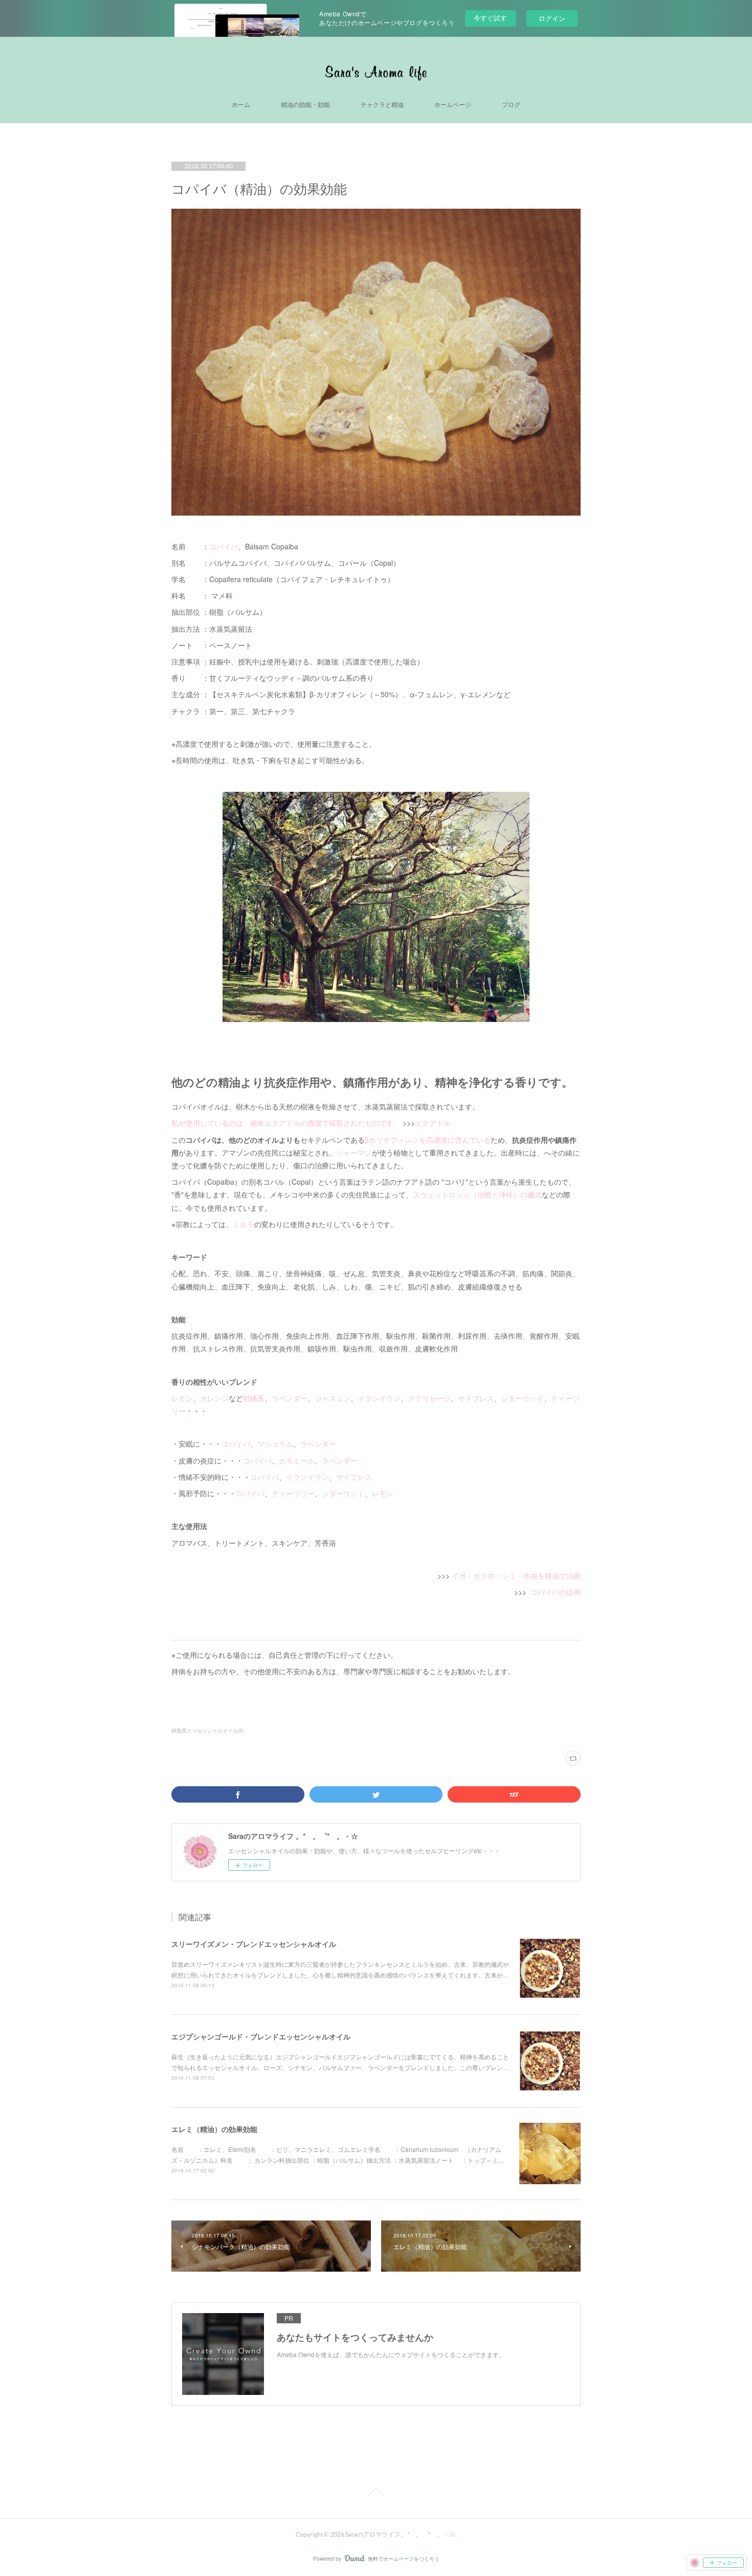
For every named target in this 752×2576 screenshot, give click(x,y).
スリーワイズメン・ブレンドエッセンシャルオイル (254, 1944)
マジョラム (275, 1444)
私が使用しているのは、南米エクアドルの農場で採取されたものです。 (286, 1123)
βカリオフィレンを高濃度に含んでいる (428, 1140)
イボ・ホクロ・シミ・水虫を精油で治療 (516, 1575)
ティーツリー (293, 1493)
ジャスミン (333, 1398)
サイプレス (476, 1398)
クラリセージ (429, 1398)
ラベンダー (290, 1398)
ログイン (552, 18)
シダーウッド (522, 1398)
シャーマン (354, 1152)
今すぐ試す (490, 18)
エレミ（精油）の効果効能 (214, 2129)
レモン (182, 1398)
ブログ (511, 105)
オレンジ (214, 1398)
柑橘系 (254, 1398)
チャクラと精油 (382, 105)
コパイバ (224, 546)
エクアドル (433, 1123)
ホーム (241, 105)
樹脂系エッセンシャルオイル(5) (208, 1730)
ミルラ (244, 1224)
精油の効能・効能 (305, 105)
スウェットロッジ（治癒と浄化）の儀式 (477, 1194)
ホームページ (453, 105)
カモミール (297, 1460)
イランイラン (379, 1398)
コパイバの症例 (556, 1592)
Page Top (376, 2493)
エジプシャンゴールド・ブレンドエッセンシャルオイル (261, 2036)
